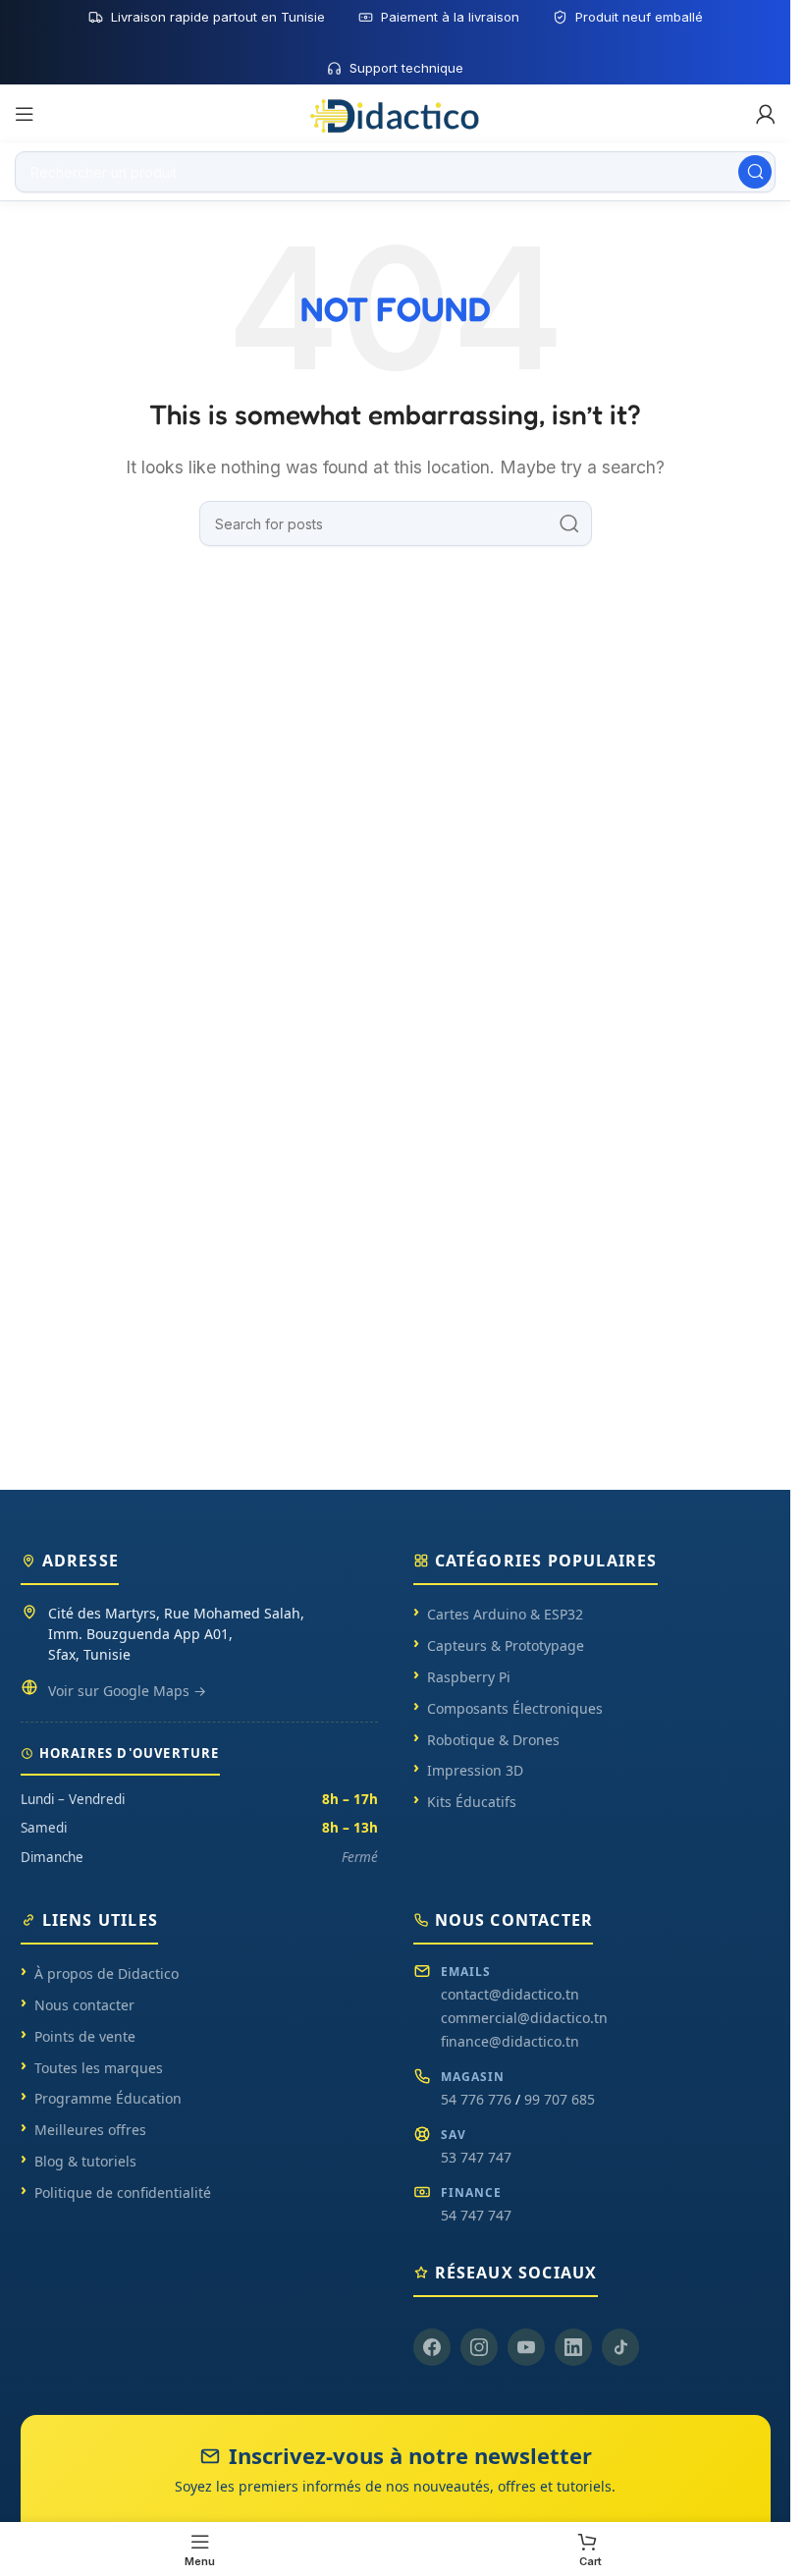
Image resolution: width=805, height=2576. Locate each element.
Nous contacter (84, 2005)
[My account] (766, 114)
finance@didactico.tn (510, 2041)
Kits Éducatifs (472, 1802)
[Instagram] (479, 2347)
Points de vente (85, 2036)
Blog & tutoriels (85, 2161)
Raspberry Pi (469, 1677)
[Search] (755, 172)
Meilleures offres (90, 2130)
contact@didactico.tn (510, 1994)
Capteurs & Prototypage (506, 1645)
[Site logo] (396, 113)
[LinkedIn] (573, 2347)
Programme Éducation (108, 2098)
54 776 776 (476, 2099)
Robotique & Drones (493, 1740)
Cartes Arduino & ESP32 (505, 1614)
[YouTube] (526, 2347)
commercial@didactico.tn (524, 2018)
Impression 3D (475, 1770)
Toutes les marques (99, 2068)
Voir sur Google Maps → (127, 1691)
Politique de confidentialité (123, 2192)
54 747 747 (476, 2215)
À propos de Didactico (107, 1973)
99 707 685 (560, 2099)
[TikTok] (620, 2347)
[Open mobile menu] (25, 114)
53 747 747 (476, 2157)
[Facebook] (432, 2347)
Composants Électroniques (515, 1708)
